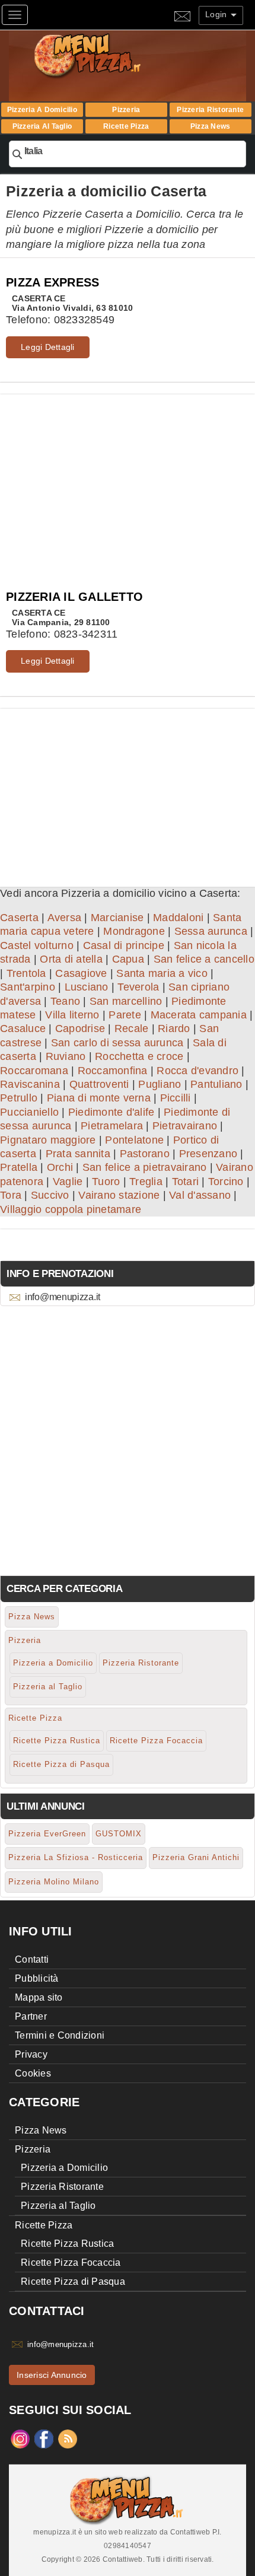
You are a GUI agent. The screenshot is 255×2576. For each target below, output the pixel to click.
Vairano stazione (119, 1195)
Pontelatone (134, 1140)
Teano (65, 1001)
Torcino (226, 1182)
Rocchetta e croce (139, 1056)
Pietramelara (112, 1126)
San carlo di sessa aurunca (117, 1043)
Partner (31, 2016)
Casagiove (81, 973)
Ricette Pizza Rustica (57, 1741)
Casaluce (23, 1029)
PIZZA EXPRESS (52, 282)
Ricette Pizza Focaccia (156, 1741)
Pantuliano (216, 1084)
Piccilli (176, 1098)
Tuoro (106, 1182)
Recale (132, 1029)
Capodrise (80, 1029)
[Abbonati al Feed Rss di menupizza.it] (68, 2438)
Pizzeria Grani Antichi (196, 1857)
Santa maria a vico (162, 973)
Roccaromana (34, 1071)
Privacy (31, 2054)
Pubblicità (37, 1978)
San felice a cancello (204, 959)
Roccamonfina (113, 1071)
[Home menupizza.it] (112, 55)
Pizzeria (126, 110)
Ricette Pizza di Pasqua (61, 1764)
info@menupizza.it (63, 1297)
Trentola (26, 973)
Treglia (146, 1182)
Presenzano (208, 1154)
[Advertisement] (128, 477)
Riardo (174, 1029)
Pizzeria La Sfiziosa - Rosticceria (76, 1857)
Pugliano (160, 1084)
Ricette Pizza (126, 126)
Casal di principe (124, 945)
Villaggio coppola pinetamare (71, 1209)
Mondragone (134, 931)
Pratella (19, 1167)
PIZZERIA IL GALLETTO (74, 597)
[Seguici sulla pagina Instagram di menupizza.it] (20, 2438)
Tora (11, 1195)
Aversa (65, 918)
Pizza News (211, 126)
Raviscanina (30, 1084)
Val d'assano (200, 1195)
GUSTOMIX (119, 1834)
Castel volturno (37, 945)
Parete (125, 1015)
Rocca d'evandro (197, 1071)
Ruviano (66, 1056)
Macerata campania (199, 1015)
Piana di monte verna (99, 1098)
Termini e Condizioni (60, 2035)
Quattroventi (99, 1084)
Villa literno (72, 1015)
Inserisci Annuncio (52, 2375)
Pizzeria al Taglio (42, 126)
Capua (128, 959)
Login (217, 14)
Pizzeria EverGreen (47, 1834)
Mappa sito (39, 1997)
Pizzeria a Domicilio (42, 110)
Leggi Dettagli (48, 347)
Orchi (60, 1167)
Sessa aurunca (211, 931)
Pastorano (145, 1154)
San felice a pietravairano (145, 1167)
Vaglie (68, 1182)
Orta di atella (71, 959)
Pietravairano (185, 1126)
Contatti (32, 1959)
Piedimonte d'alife (111, 1112)
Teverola (138, 987)
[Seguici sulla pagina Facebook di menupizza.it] (44, 2438)
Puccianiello (29, 1112)
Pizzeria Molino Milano (54, 1882)
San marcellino (126, 1001)
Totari (186, 1182)
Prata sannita (78, 1154)
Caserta (19, 918)
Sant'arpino (28, 987)
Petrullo (19, 1098)
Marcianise (117, 918)
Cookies (33, 2073)
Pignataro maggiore (48, 1140)
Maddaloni (178, 918)
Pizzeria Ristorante (210, 110)
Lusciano (87, 987)
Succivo (50, 1195)
